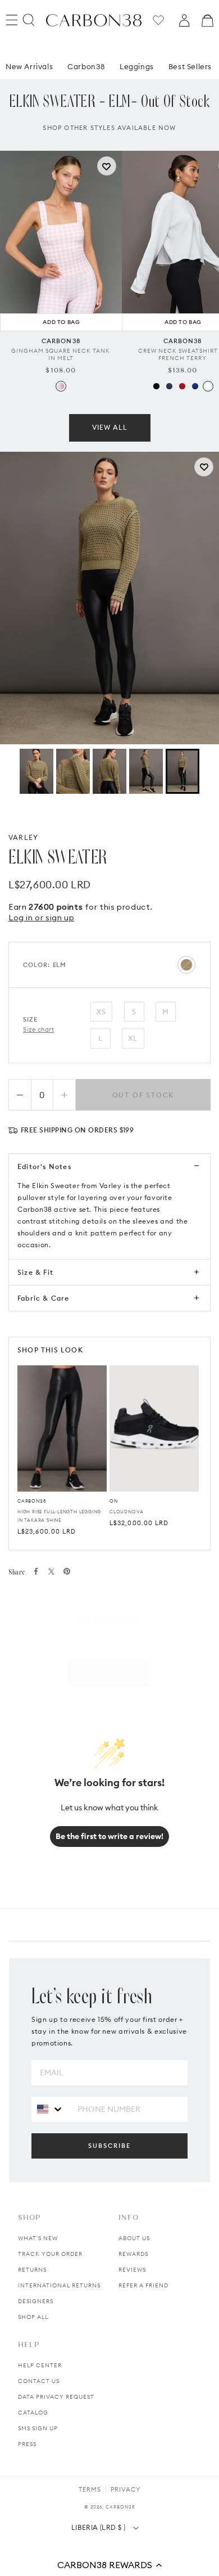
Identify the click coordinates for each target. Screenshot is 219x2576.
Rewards (133, 2254)
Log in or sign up (41, 918)
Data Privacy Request (56, 2397)
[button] (109, 2565)
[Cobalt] (195, 386)
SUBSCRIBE (109, 2146)
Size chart (39, 1029)
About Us (134, 2238)
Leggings (137, 66)
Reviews (132, 2270)
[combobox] (50, 2109)
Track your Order (50, 2254)
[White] (208, 386)
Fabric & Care (44, 1298)
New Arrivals (29, 66)
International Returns (59, 2285)
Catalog (33, 2413)
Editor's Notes (44, 1166)
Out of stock (143, 1095)
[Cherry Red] (182, 386)
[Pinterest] (67, 1571)
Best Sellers (190, 66)
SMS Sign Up (38, 2428)
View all (110, 427)
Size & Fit (35, 1272)
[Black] (156, 386)
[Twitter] (51, 1572)
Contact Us (39, 2381)
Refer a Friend (143, 2285)
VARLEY (23, 837)
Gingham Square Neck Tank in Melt (61, 354)
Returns (32, 2270)
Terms (90, 2489)
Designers (36, 2301)
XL (133, 1038)
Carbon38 (86, 66)
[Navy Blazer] (169, 386)
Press (27, 2444)
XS (101, 1012)
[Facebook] (36, 1571)
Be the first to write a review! (109, 1836)
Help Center (40, 2365)
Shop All (33, 2317)
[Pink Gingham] (61, 386)
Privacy (126, 2489)
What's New (38, 2238)
